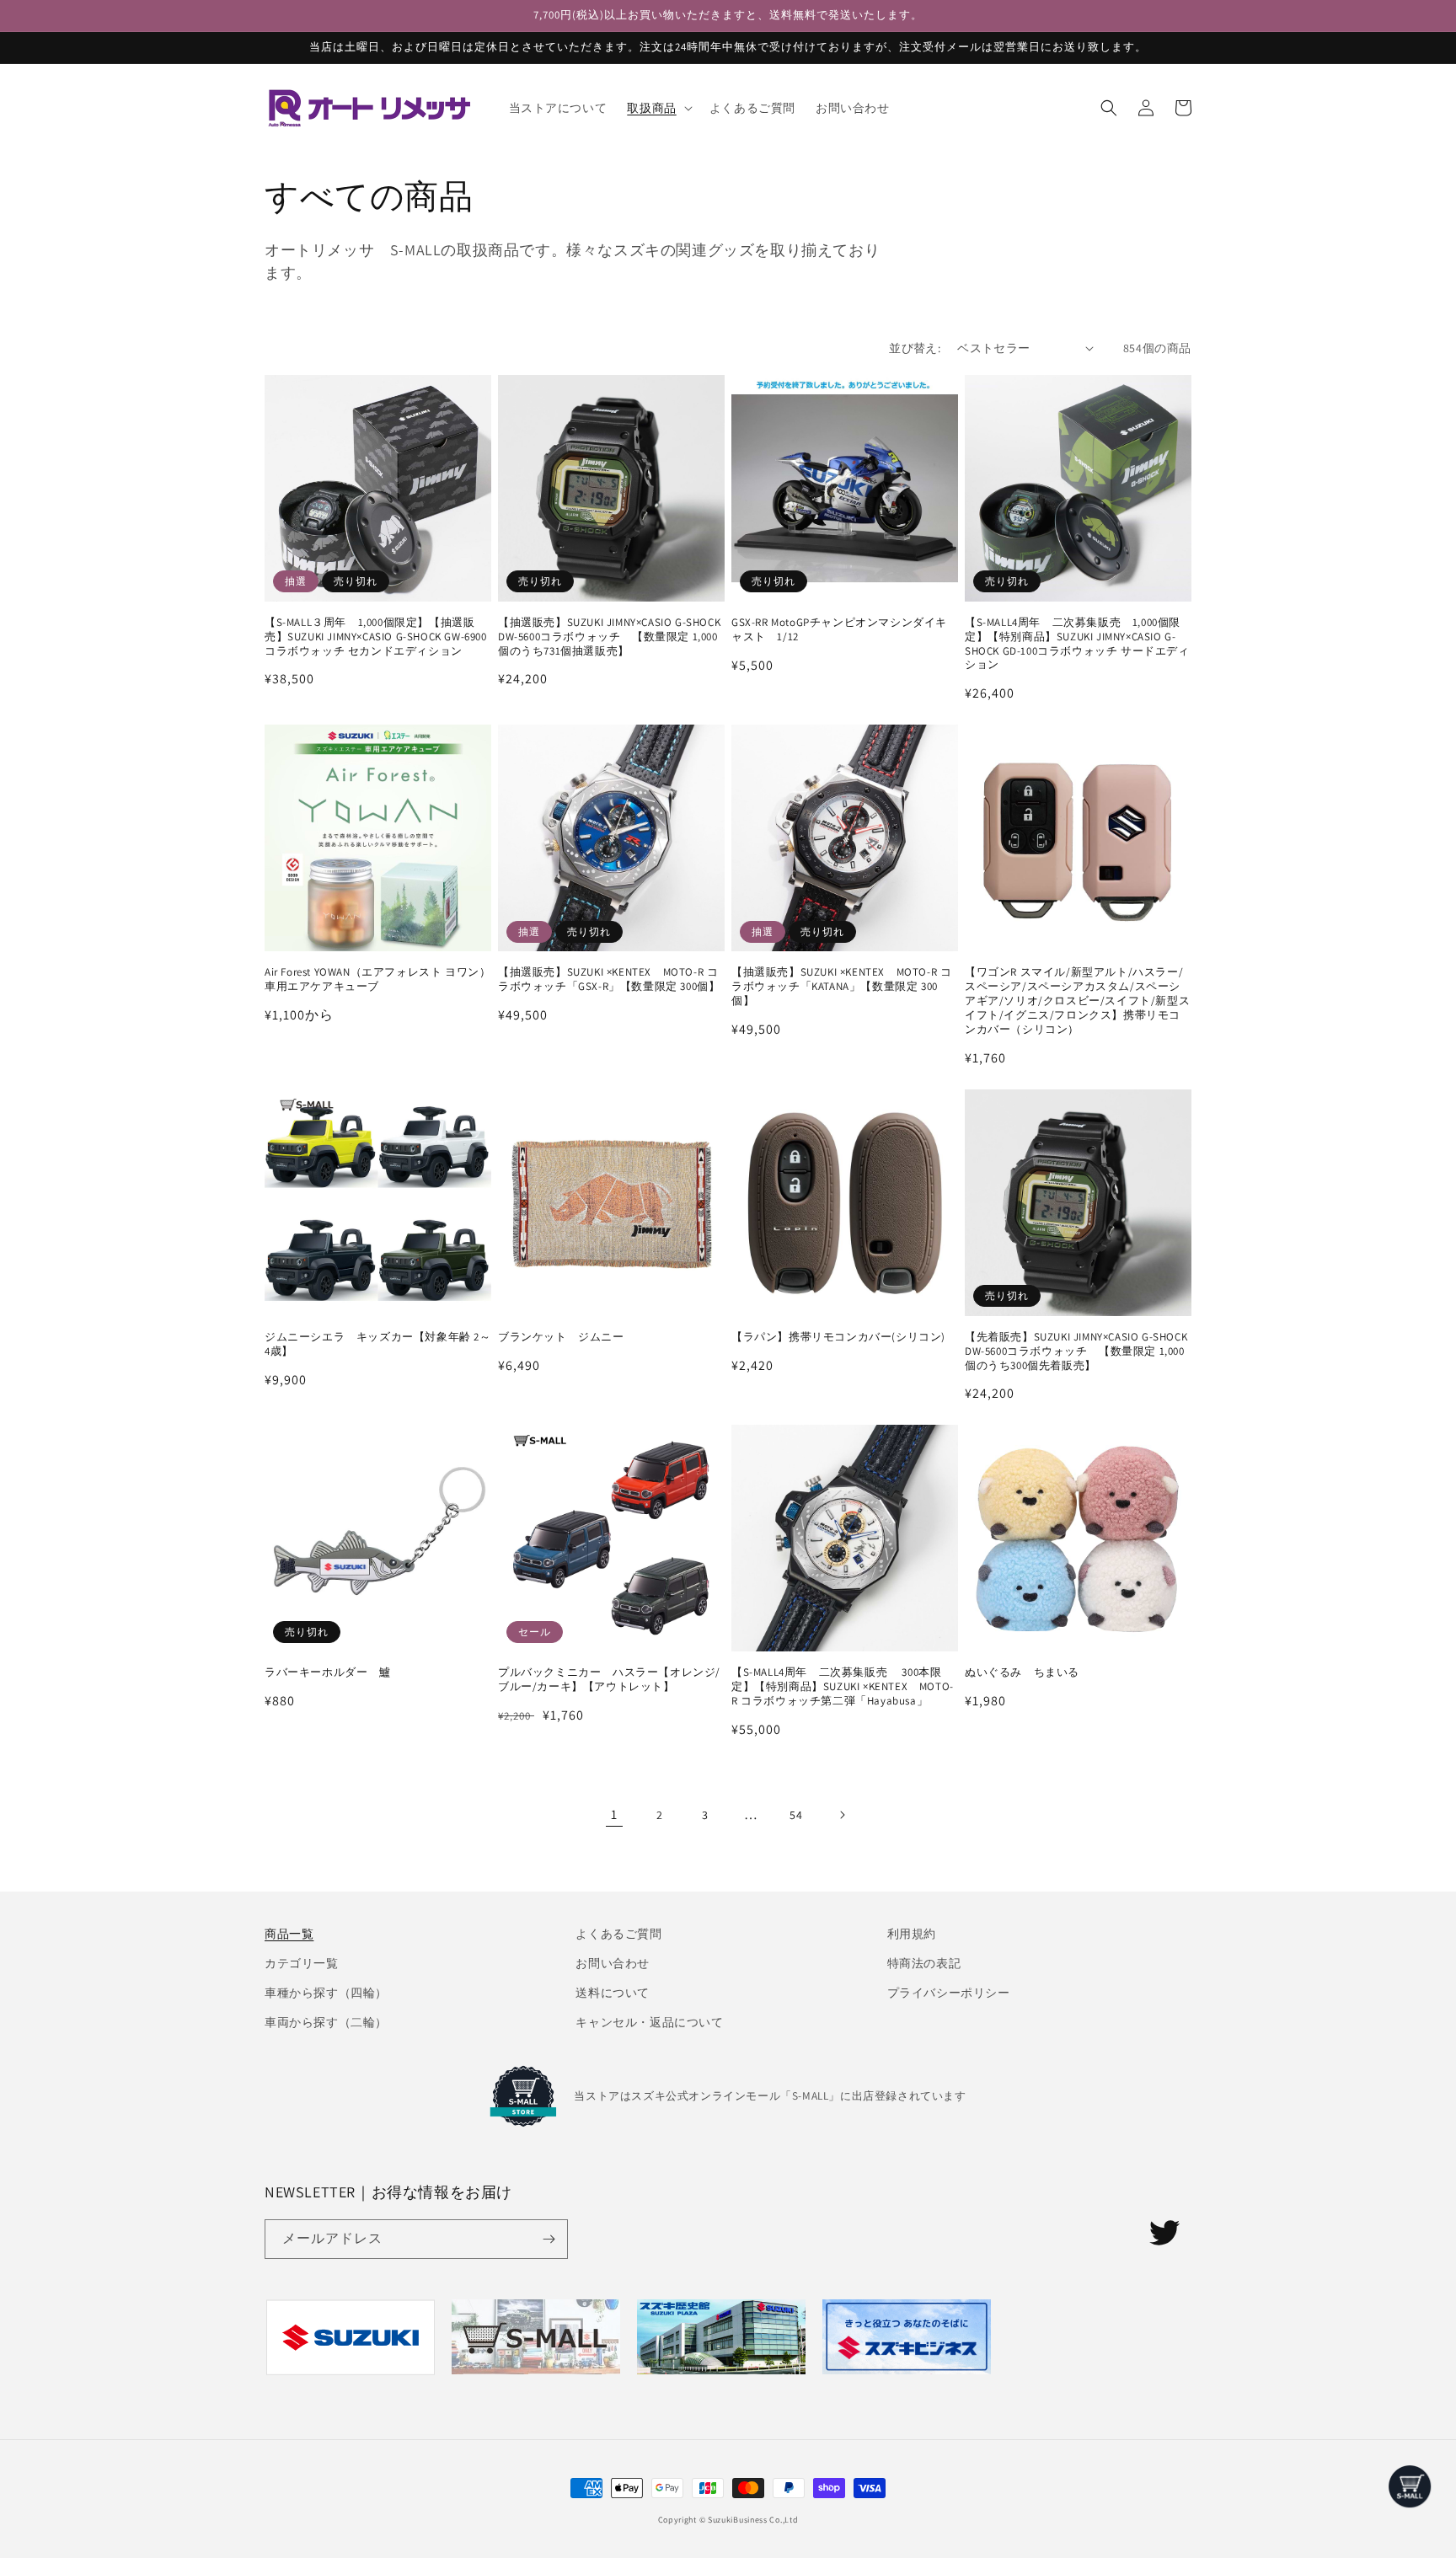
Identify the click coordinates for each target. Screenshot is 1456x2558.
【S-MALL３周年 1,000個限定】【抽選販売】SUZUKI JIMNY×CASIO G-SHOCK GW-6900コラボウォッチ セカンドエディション (376, 637)
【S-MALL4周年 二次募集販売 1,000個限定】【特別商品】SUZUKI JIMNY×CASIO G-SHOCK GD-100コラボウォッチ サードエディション (1077, 644)
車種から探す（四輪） (326, 1993)
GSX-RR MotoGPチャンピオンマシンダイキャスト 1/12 (839, 630)
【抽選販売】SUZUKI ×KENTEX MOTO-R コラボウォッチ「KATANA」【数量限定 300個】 (841, 987)
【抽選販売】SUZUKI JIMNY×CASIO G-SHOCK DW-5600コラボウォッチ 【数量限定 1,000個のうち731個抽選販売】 (609, 637)
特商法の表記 (924, 1963)
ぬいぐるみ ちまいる (1022, 1672)
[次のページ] (842, 1815)
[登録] (549, 2239)
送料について (613, 1993)
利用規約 (912, 1934)
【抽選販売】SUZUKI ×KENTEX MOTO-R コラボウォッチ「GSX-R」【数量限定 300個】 (609, 979)
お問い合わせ (613, 1963)
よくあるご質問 (618, 1934)
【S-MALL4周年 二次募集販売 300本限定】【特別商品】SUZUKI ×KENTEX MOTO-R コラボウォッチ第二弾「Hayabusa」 (843, 1687)
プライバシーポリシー (949, 1993)
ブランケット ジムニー (561, 1337)
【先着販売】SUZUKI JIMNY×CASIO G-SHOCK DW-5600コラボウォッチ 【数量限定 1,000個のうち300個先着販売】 (1076, 1351)
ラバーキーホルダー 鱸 (328, 1672)
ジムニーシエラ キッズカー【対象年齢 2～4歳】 (378, 1344)
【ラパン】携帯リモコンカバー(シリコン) (838, 1337)
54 (796, 1815)
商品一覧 (289, 1934)
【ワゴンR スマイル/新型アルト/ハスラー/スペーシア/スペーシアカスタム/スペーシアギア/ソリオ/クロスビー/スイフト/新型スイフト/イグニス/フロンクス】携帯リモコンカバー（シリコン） (1077, 1001)
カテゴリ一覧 (302, 1963)
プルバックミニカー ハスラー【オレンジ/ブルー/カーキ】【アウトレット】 (609, 1680)
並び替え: (915, 348)
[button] (658, 108)
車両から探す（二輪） (326, 2022)
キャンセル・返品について (649, 2022)
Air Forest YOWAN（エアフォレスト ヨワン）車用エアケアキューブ (377, 979)
